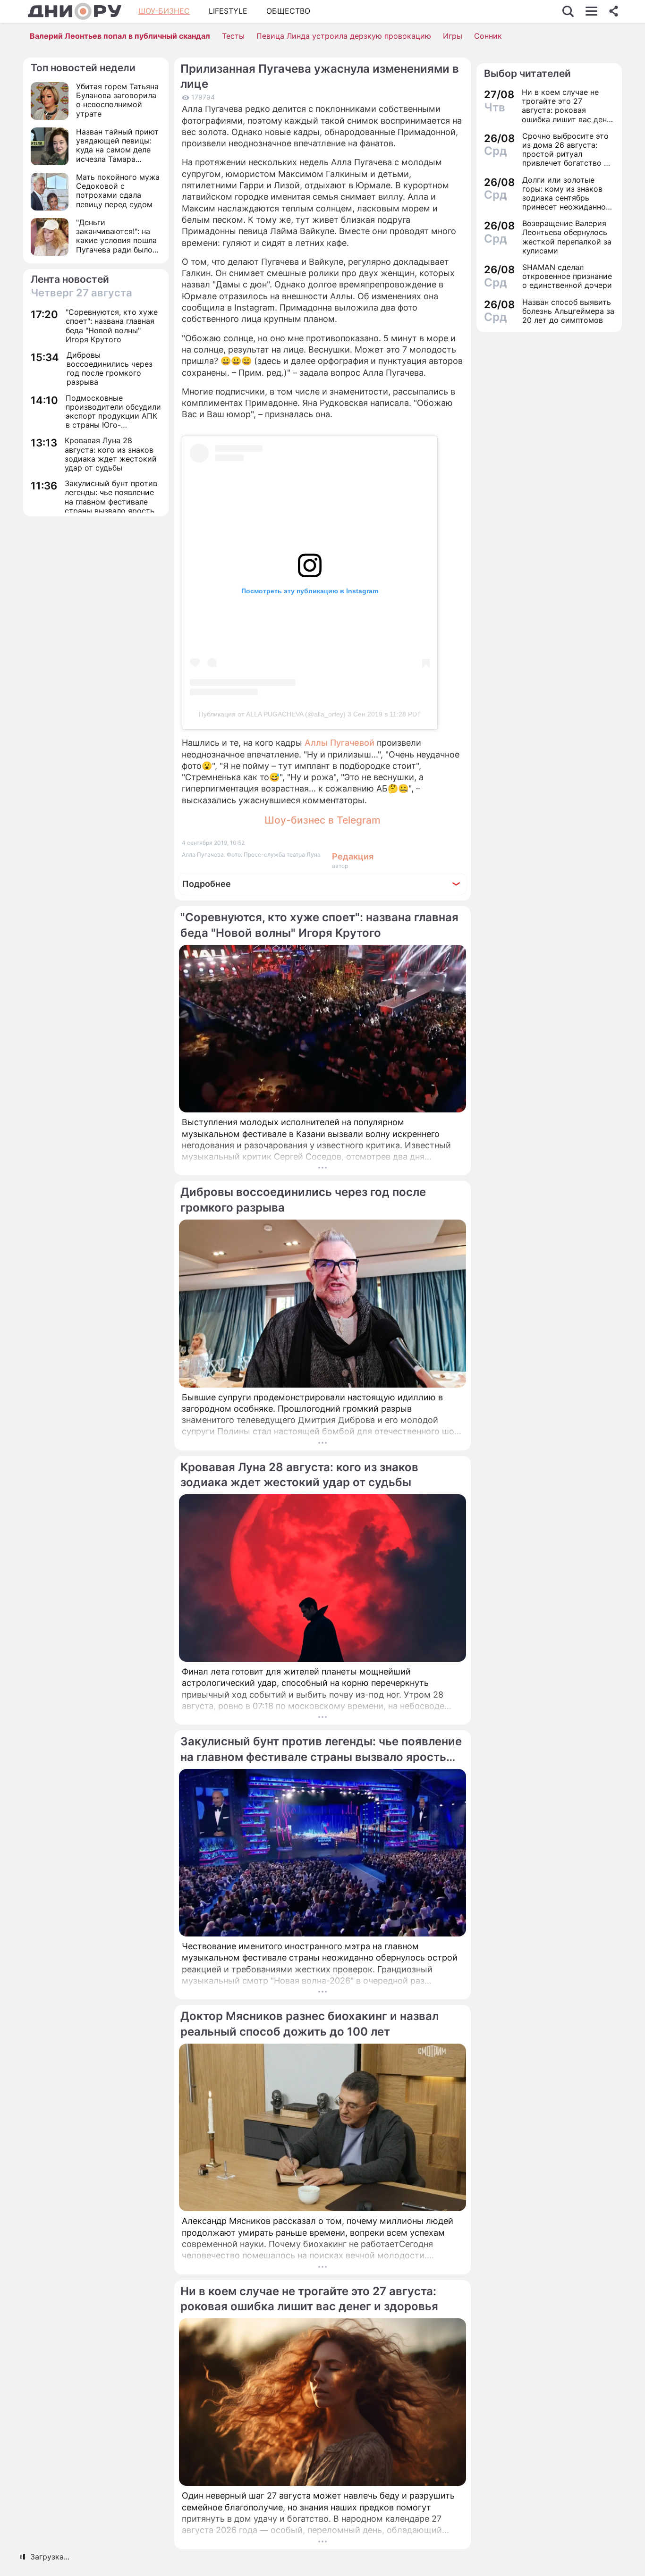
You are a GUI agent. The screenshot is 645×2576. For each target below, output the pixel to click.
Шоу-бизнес (164, 11)
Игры (453, 36)
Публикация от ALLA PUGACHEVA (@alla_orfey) (272, 714)
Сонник (488, 36)
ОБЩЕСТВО (288, 11)
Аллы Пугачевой (339, 743)
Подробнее (207, 884)
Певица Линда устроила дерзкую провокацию (344, 36)
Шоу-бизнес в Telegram (322, 820)
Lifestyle (228, 11)
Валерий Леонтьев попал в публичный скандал (120, 36)
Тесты (233, 36)
